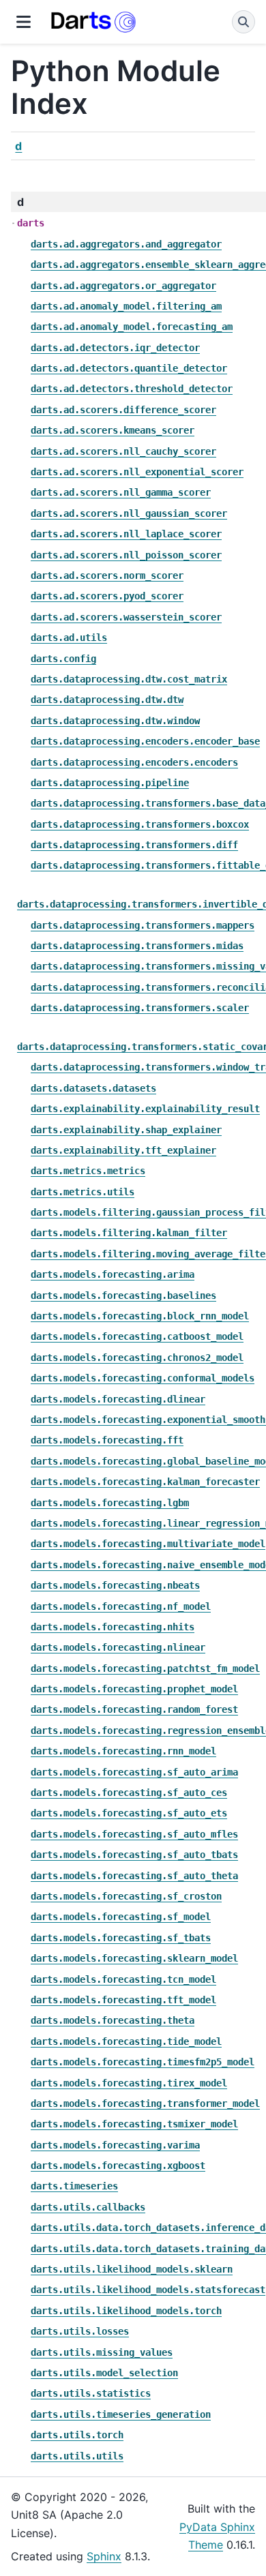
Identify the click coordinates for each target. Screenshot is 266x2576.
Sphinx (104, 2556)
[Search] (243, 22)
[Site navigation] (24, 22)
